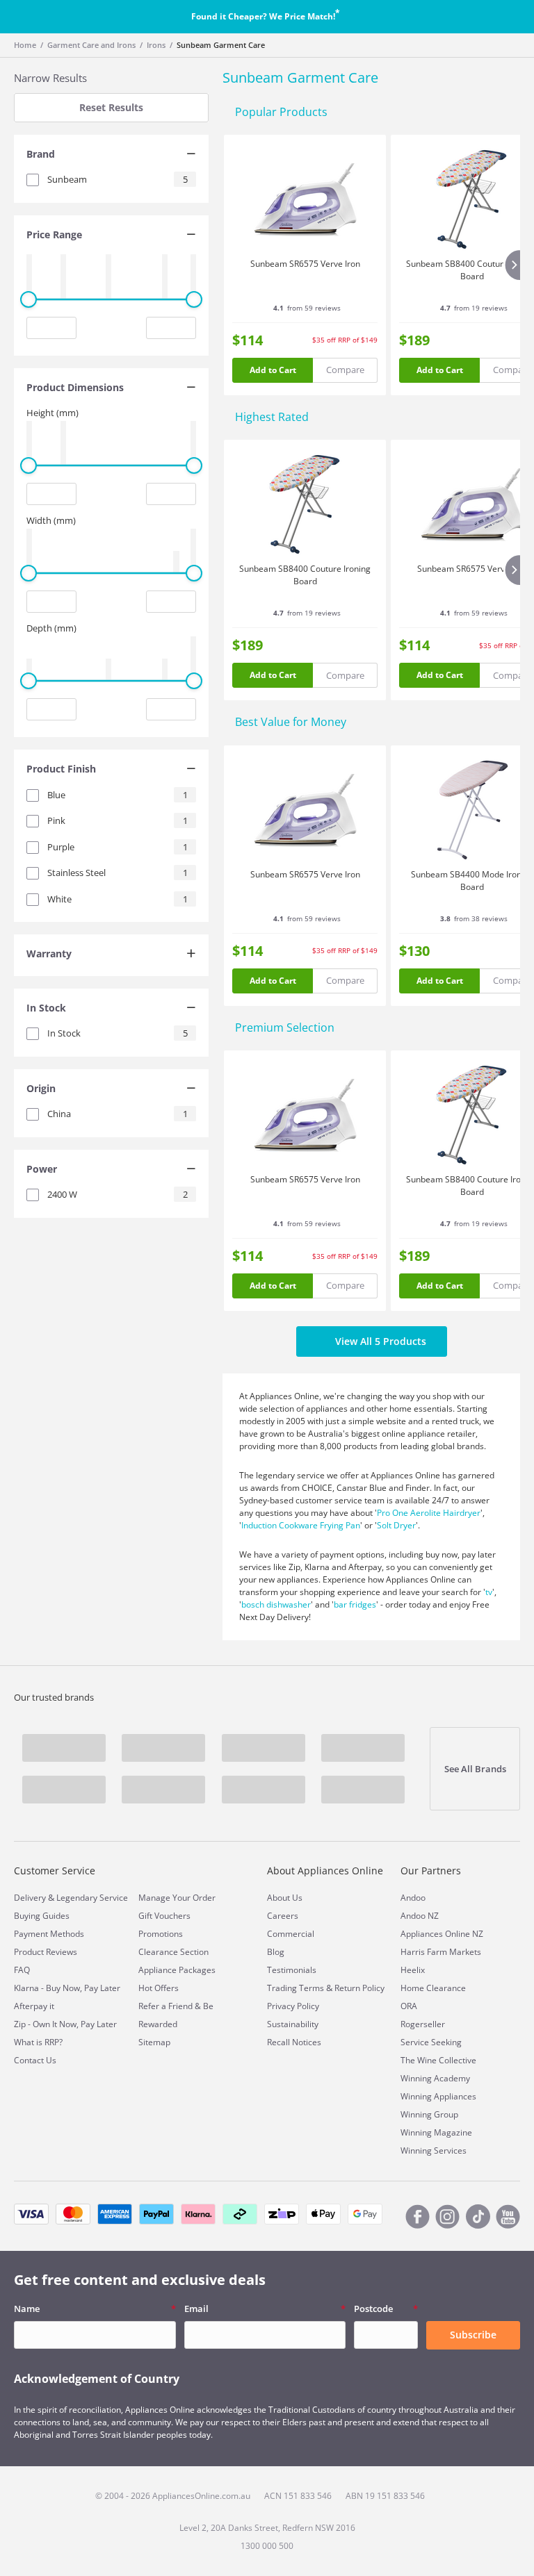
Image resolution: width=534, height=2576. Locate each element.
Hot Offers (159, 1988)
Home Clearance (433, 1988)
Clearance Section (173, 1952)
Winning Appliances (438, 2096)
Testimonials (292, 1970)
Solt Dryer (396, 1525)
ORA (409, 2006)
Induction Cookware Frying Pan (301, 1525)
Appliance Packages (177, 1970)
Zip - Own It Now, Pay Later (65, 2024)
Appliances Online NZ (442, 1934)
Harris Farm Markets (441, 1952)
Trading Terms (296, 1988)
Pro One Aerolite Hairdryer (429, 1513)
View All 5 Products (381, 1341)
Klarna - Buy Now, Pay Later (67, 1988)
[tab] (111, 156)
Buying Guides (42, 1916)
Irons (156, 45)
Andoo (413, 1898)
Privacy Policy (293, 2006)
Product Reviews (46, 1952)
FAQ (22, 1970)
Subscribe (473, 2335)
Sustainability (293, 2024)
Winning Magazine (436, 2132)
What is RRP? (38, 2042)
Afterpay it (34, 2006)
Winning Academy (435, 2078)
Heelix (413, 1970)
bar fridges (355, 1604)
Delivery (30, 1898)
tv (489, 1592)
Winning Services (434, 2150)
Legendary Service (92, 1898)
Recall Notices (294, 2042)
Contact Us (35, 2060)
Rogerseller (423, 2024)
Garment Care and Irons (91, 45)
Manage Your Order (177, 1898)
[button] (111, 156)
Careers (283, 1916)
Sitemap (154, 2042)
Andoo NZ (420, 1916)
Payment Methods (49, 1934)
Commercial (291, 1934)
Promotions (161, 1934)
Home (25, 45)
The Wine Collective (438, 2060)
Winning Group (429, 2114)
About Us (285, 1898)
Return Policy (359, 1988)
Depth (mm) (51, 628)
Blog (276, 1952)
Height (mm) (52, 413)
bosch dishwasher (276, 1604)
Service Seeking (431, 2042)
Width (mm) (51, 520)
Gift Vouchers (164, 1916)
